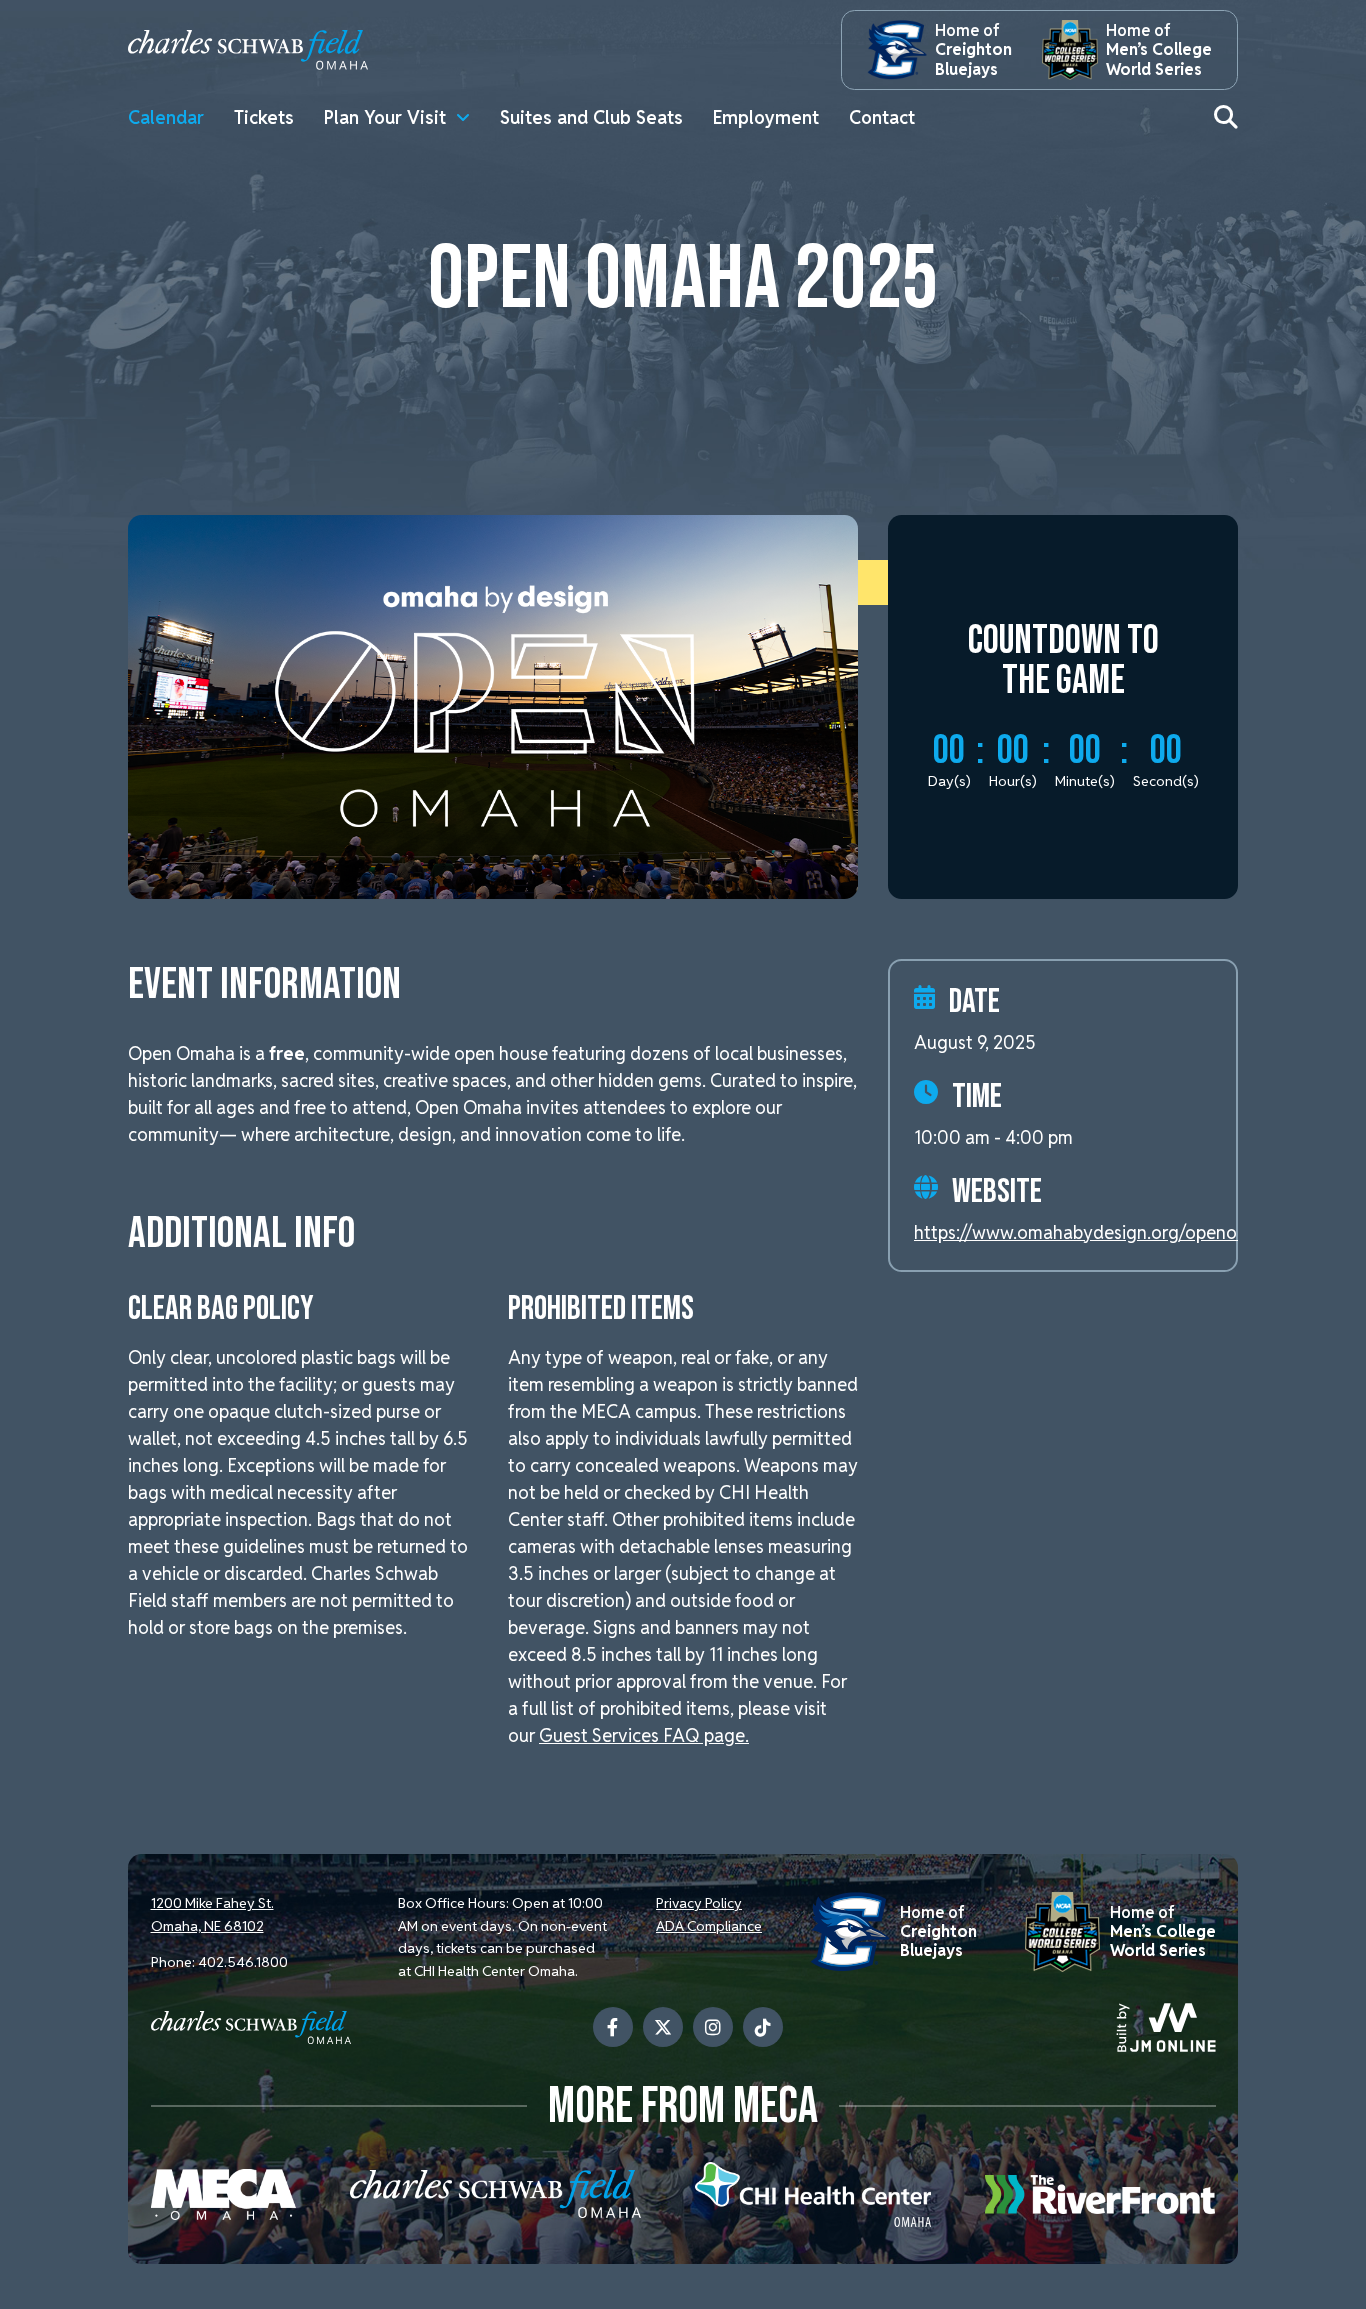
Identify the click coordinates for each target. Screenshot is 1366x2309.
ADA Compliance (709, 1926)
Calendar (166, 117)
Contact (882, 117)
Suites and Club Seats (591, 117)
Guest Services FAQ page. (644, 1735)
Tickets (264, 117)
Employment (766, 117)
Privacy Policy (699, 1903)
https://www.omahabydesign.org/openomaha (1098, 1232)
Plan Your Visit (385, 117)
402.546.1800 (243, 1962)
